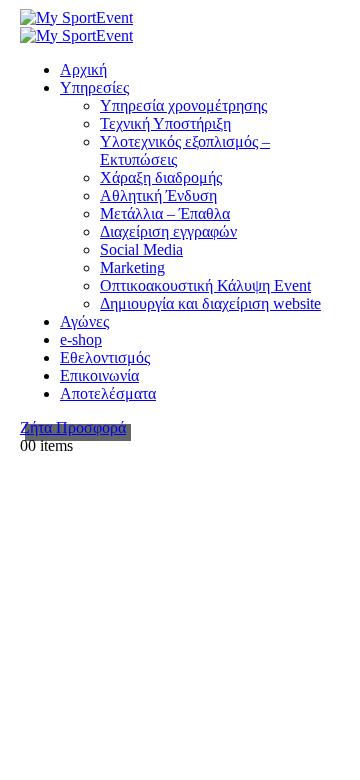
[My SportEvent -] (76, 17)
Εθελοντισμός (105, 357)
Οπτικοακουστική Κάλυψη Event (205, 285)
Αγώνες (84, 321)
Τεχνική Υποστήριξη (165, 123)
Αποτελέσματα (108, 393)
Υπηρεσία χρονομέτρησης (183, 105)
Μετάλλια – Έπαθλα (165, 213)
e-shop (81, 339)
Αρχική (83, 69)
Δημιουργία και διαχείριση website (210, 303)
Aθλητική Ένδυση (158, 195)
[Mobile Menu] (39, 463)
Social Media (141, 249)
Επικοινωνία (99, 375)
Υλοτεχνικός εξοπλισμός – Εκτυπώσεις (185, 150)
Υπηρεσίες (94, 87)
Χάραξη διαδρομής (161, 177)
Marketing (132, 267)
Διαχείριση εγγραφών (168, 231)
